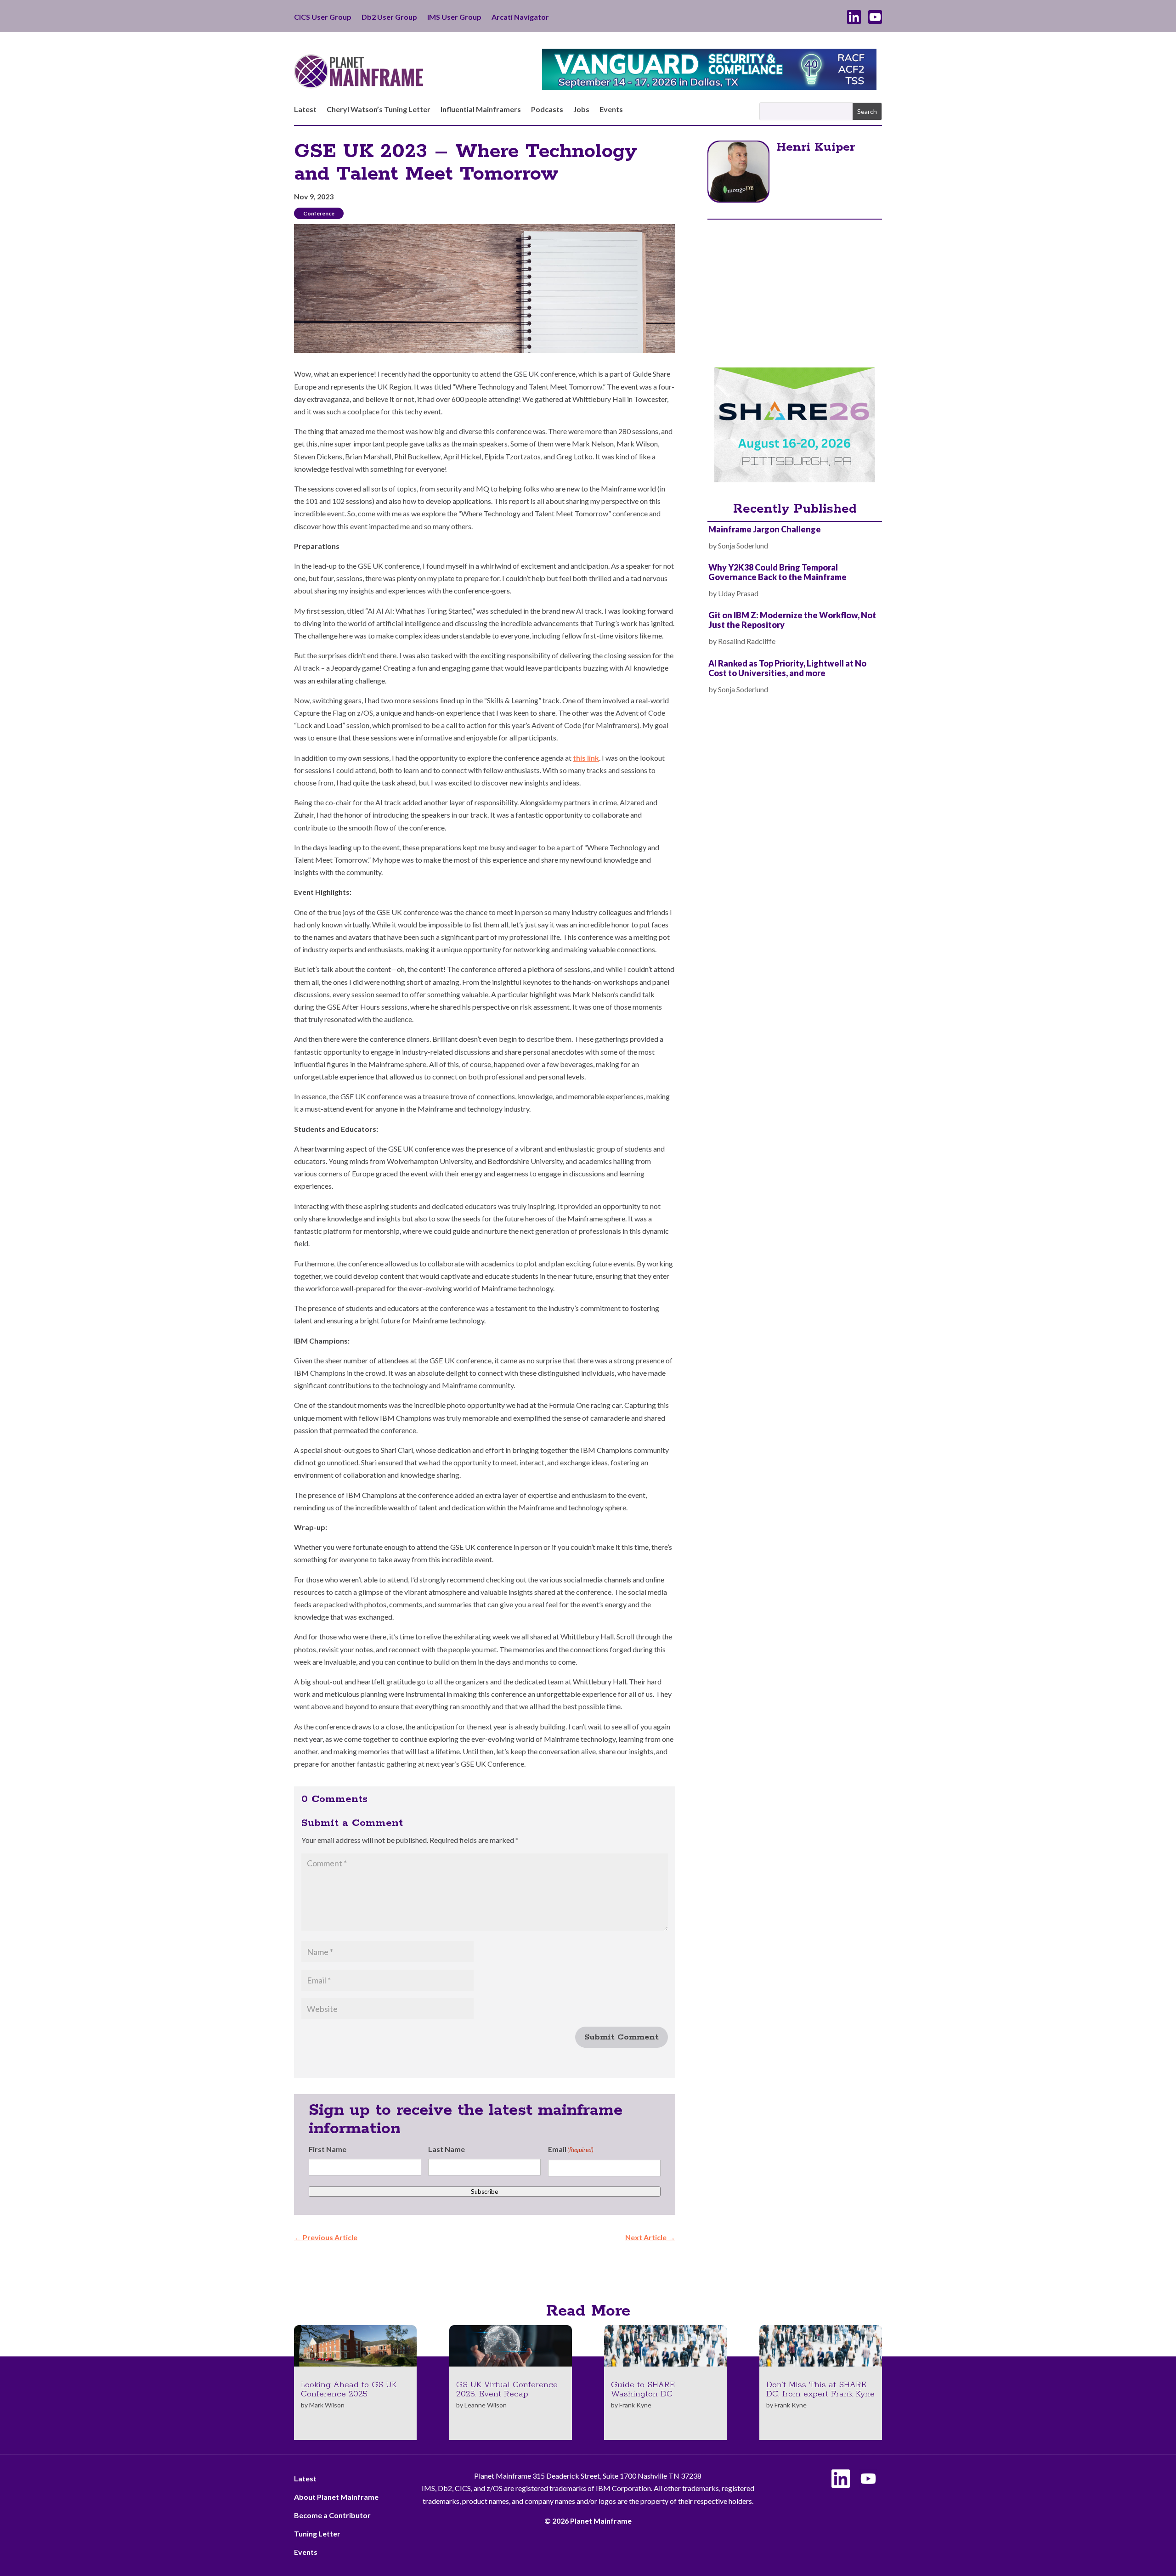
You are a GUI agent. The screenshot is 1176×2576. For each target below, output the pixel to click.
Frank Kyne (635, 2405)
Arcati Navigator (520, 17)
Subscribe (484, 2192)
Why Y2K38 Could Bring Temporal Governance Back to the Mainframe (777, 572)
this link (586, 758)
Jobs (581, 110)
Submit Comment (622, 2037)
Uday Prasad (738, 593)
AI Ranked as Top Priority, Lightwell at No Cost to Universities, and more (787, 668)
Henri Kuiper (816, 147)
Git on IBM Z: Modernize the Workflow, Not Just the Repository (792, 620)
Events (611, 110)
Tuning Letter (317, 2534)
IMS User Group (454, 17)
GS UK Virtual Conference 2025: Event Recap (507, 2390)
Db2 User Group (389, 17)
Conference (319, 213)
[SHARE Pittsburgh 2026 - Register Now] (795, 479)
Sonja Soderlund (743, 545)
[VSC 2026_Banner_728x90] (709, 87)
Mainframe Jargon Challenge (765, 529)
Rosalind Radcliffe (747, 641)
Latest (305, 110)
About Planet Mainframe (336, 2497)
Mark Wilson (327, 2405)
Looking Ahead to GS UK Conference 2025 (349, 2390)
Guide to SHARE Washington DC (643, 2390)
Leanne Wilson (486, 2405)
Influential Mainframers (481, 110)
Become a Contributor (332, 2515)
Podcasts (547, 110)
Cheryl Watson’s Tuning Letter (379, 110)
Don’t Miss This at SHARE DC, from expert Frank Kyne (820, 2390)
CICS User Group (323, 17)
